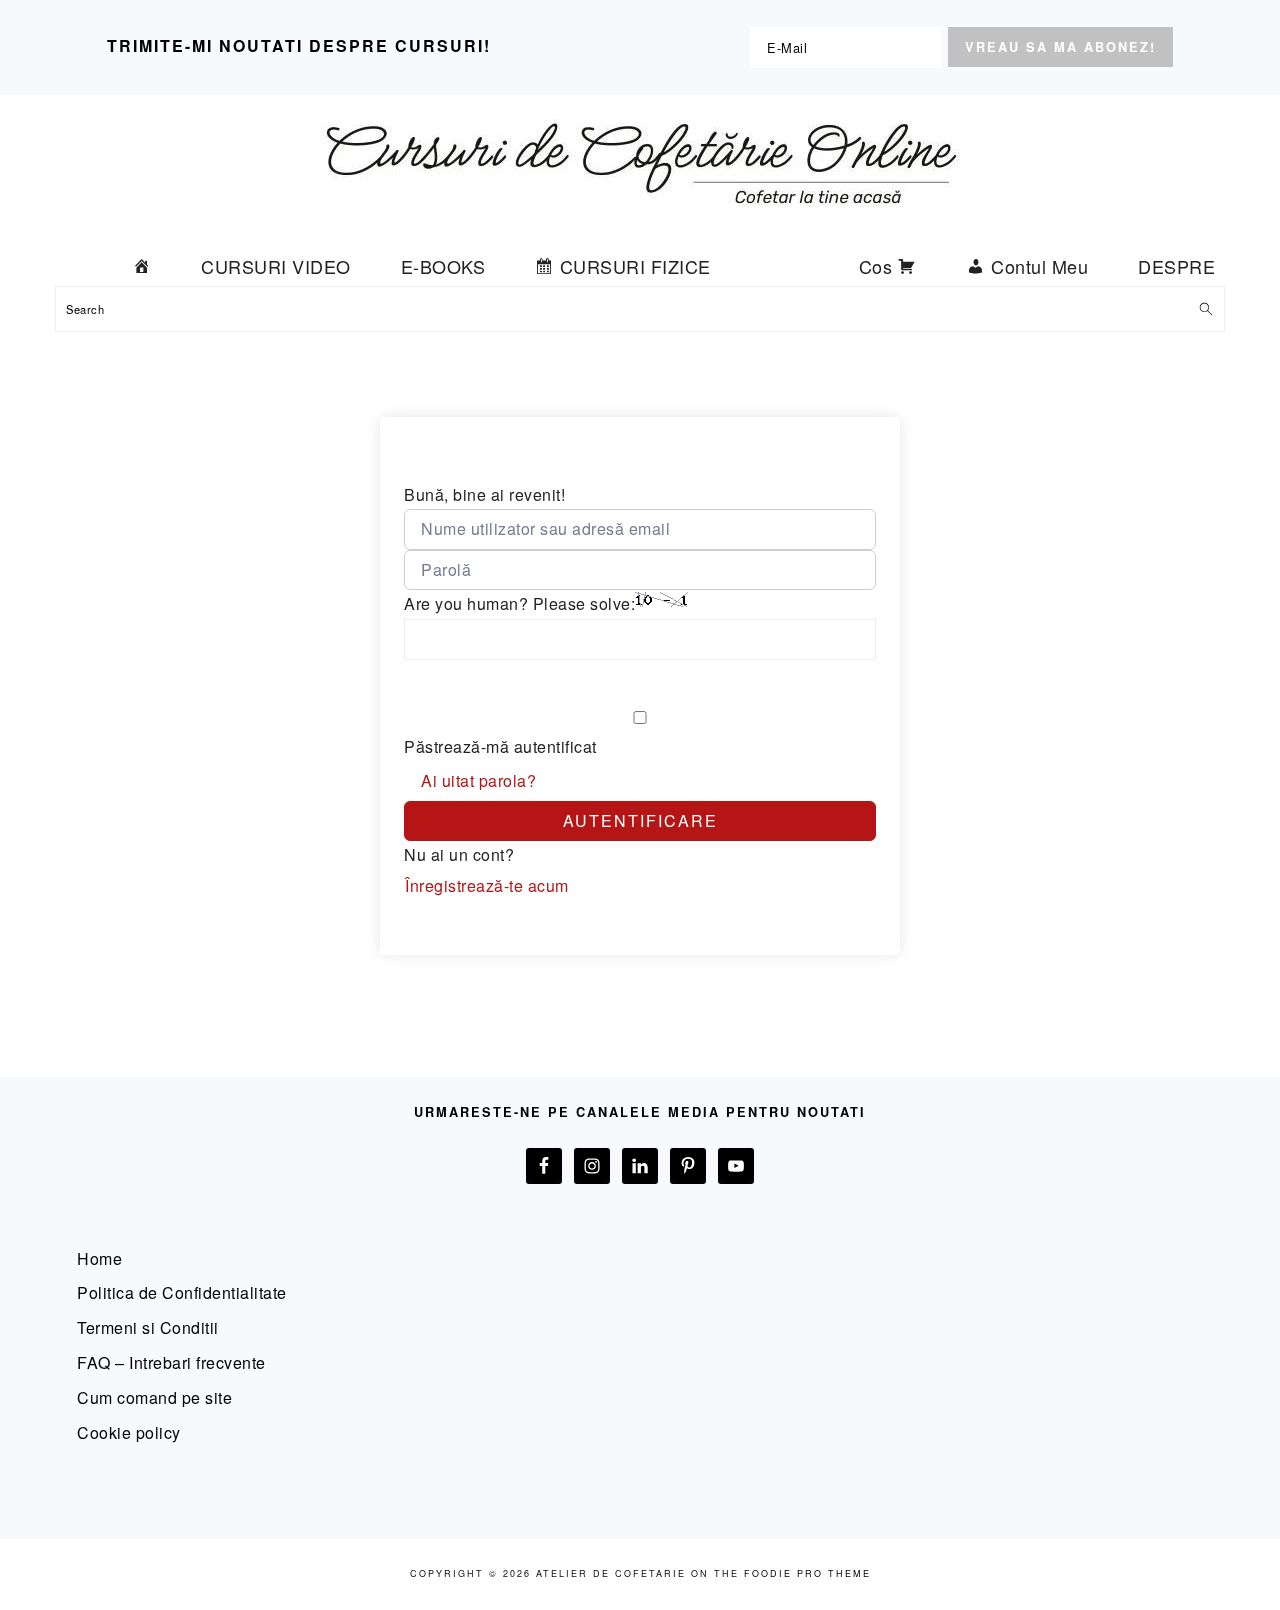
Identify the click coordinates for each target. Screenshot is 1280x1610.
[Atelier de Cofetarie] (640, 221)
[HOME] (142, 266)
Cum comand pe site (154, 1397)
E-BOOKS (443, 266)
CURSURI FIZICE (635, 266)
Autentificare (640, 820)
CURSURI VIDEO (276, 266)
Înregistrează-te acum (487, 885)
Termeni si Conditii (148, 1327)
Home (99, 1258)
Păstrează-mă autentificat (500, 746)
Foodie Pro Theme (807, 1573)
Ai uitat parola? (478, 780)
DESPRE (1176, 266)
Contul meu (1039, 266)
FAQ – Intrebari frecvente (171, 1362)
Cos (876, 266)
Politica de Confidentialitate (182, 1292)
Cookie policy (129, 1432)
